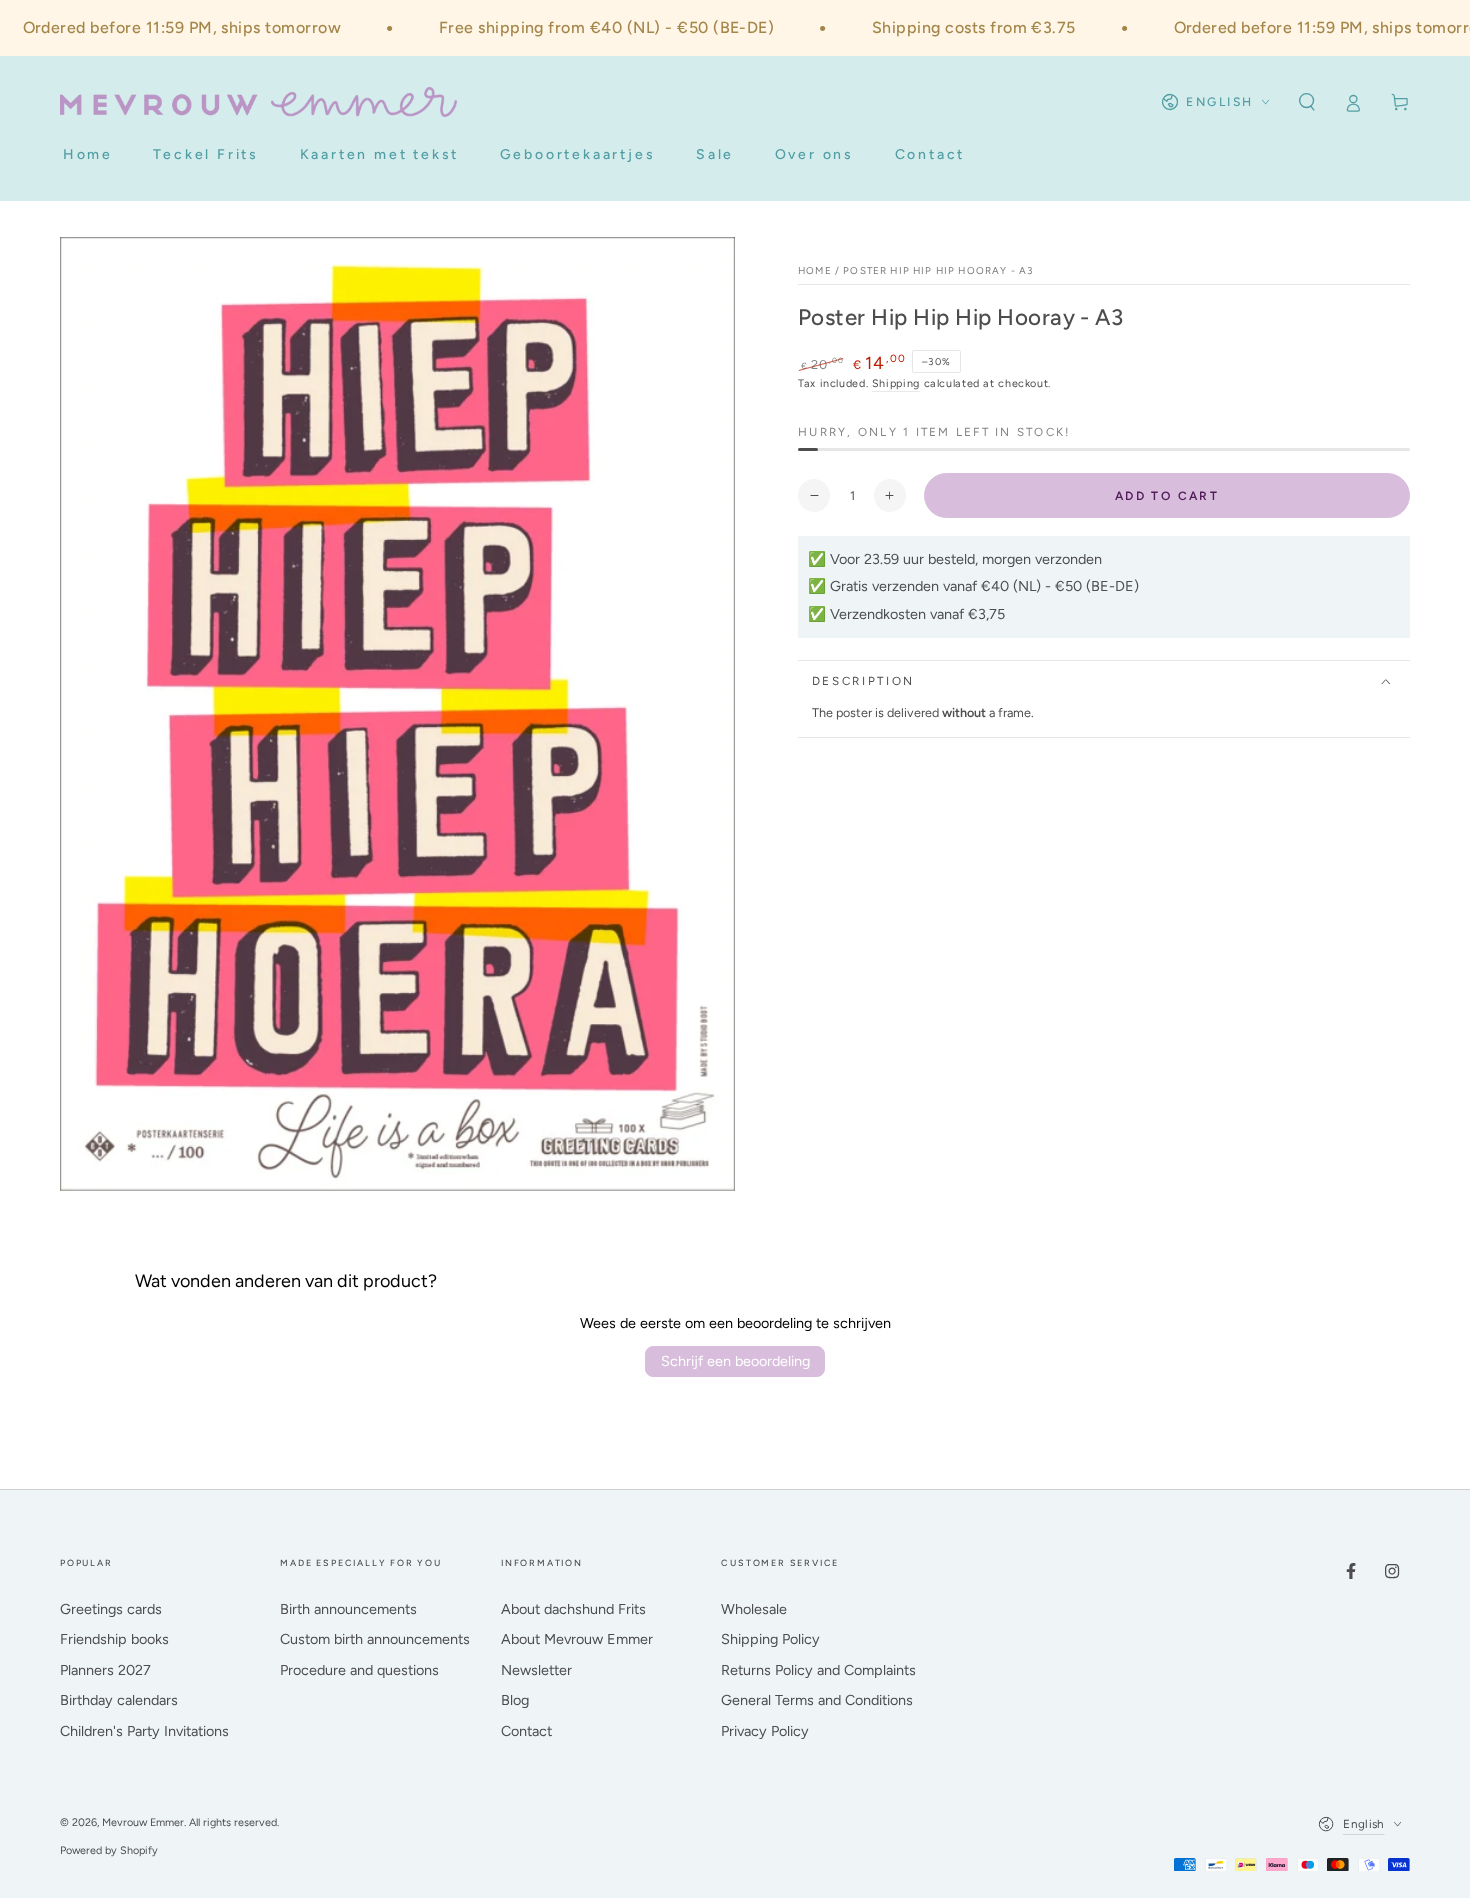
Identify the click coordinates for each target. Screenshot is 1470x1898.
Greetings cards (111, 1609)
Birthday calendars (119, 1700)
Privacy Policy (765, 1731)
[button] (1306, 102)
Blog (515, 1700)
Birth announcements (348, 1609)
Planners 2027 (105, 1670)
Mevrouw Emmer (143, 1822)
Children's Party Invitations (144, 1731)
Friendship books (114, 1639)
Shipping (896, 383)
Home (815, 270)
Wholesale (754, 1609)
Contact (526, 1731)
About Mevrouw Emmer (577, 1639)
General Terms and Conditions (817, 1700)
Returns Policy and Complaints (818, 1670)
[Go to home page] (258, 102)
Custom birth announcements (375, 1639)
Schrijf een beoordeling (735, 1361)
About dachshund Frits (573, 1609)
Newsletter (536, 1670)
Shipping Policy (770, 1639)
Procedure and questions (359, 1670)
